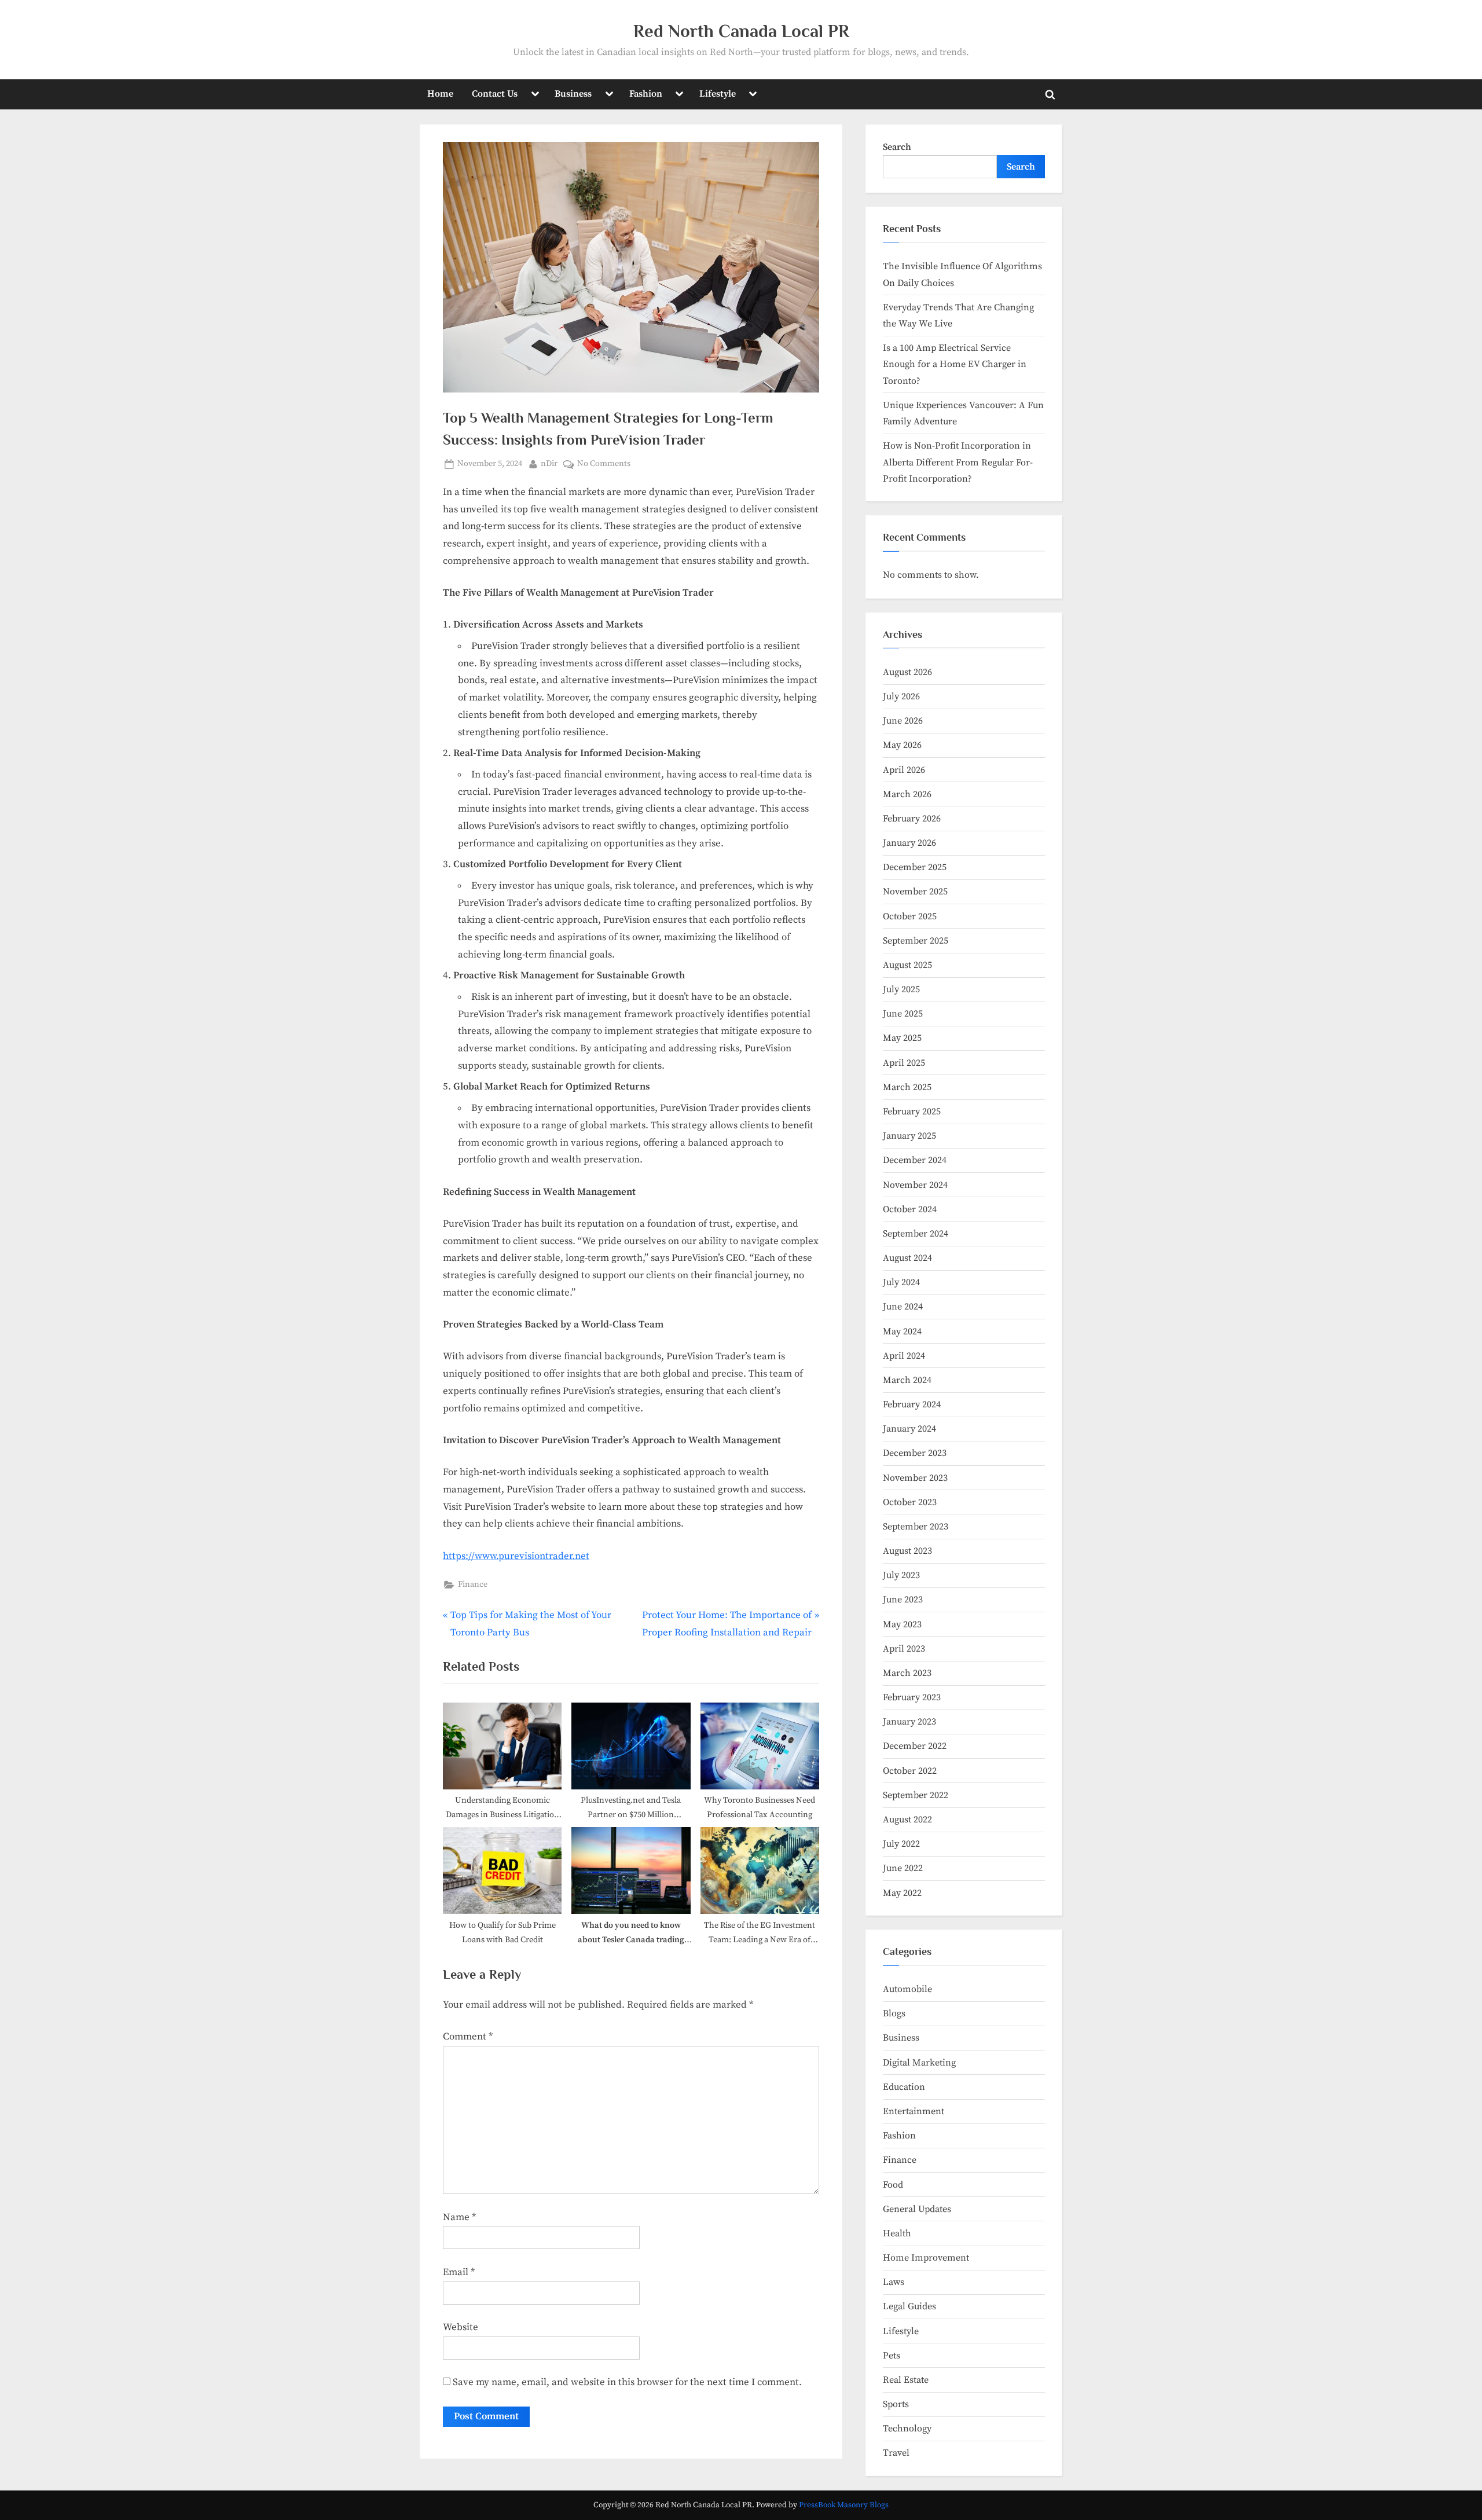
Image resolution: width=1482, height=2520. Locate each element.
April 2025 (904, 1063)
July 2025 (901, 989)
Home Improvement (926, 2258)
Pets (892, 2356)
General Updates (917, 2209)
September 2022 (916, 1795)
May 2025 (902, 1038)
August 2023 (907, 1551)
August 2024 (907, 1258)
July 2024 (901, 1282)
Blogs (894, 2013)
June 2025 (903, 1014)
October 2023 (910, 1502)
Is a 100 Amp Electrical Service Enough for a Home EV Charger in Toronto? (955, 364)
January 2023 (909, 1722)
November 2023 (915, 1478)
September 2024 (916, 1234)
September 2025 (916, 941)
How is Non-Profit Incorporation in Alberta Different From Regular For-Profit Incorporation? (958, 462)
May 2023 (902, 1624)
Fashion (646, 94)
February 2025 (912, 1112)
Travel (896, 2453)
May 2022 (902, 1893)
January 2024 (909, 1429)
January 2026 (909, 843)
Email (459, 2272)
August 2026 (907, 672)
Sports (896, 2404)
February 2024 (912, 1404)
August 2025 (907, 965)
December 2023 (915, 1453)
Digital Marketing (919, 2063)
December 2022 (915, 1746)
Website (461, 2327)
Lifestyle (718, 94)
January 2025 (909, 1136)
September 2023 (916, 1527)
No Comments (604, 465)
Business (573, 94)
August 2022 (907, 1820)
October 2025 (910, 916)
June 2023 (903, 1600)
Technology (907, 2429)
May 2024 (902, 1331)
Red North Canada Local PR (741, 31)
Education (904, 2087)
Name (459, 2217)
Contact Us (495, 94)
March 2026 (907, 794)
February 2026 (912, 819)
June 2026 (903, 721)
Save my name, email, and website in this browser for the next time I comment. (627, 2382)
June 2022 (903, 1868)
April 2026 (904, 770)
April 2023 (904, 1649)
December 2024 (915, 1160)
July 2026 (901, 696)
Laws (894, 2282)
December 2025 (915, 867)
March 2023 (907, 1673)
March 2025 (907, 1087)
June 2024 (903, 1307)
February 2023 (912, 1697)
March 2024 (907, 1380)
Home (440, 94)
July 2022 (901, 1844)
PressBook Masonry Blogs (844, 2505)
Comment (468, 2037)
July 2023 (901, 1575)
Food (893, 2185)
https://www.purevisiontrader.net (516, 1556)
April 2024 (904, 1356)
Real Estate (906, 2380)
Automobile (907, 1989)
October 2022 (910, 1771)
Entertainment (914, 2111)
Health (897, 2233)
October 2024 (910, 1209)
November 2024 (915, 1185)
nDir (549, 463)
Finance (473, 1584)
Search (897, 147)
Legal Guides (909, 2306)
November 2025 (915, 892)
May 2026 (902, 745)
